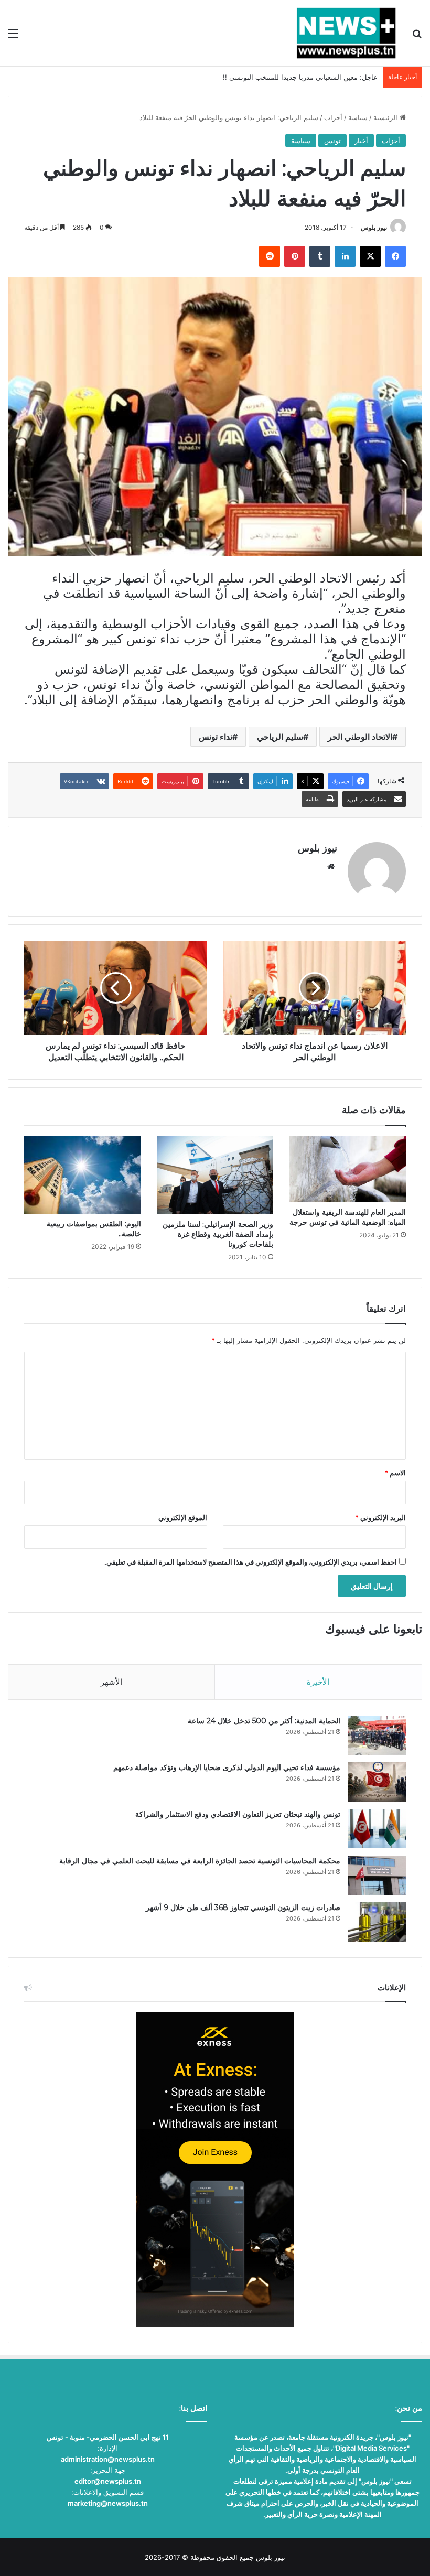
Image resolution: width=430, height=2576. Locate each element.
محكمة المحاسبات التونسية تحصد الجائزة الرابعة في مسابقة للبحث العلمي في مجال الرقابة (200, 1861)
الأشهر (111, 1682)
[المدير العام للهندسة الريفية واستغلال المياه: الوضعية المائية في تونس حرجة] (347, 1169)
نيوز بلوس (374, 227)
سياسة (358, 117)
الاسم (395, 1473)
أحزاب (333, 117)
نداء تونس (216, 737)
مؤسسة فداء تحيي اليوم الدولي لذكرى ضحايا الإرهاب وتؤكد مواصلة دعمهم (227, 1767)
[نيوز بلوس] (346, 33)
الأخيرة (318, 1682)
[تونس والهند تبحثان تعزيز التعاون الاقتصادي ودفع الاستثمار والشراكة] (377, 1829)
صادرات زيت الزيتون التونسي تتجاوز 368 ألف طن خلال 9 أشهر (243, 1907)
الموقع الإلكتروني (183, 1517)
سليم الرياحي (280, 737)
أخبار (361, 141)
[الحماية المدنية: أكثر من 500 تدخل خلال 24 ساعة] (377, 1735)
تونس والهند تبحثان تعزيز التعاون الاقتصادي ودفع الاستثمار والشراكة (238, 1814)
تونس (332, 141)
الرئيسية (386, 117)
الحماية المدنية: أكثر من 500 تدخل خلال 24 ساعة (264, 1721)
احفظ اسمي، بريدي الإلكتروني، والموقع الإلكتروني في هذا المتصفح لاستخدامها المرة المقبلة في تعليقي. (251, 1562)
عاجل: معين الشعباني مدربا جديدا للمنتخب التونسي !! (300, 77)
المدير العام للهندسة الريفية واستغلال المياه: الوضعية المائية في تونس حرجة (348, 1217)
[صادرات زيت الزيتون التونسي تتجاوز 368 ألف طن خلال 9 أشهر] (377, 1922)
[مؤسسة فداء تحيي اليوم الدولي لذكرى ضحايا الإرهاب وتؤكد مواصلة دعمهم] (377, 1782)
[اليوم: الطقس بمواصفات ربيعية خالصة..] (83, 1175)
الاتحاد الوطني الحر (360, 737)
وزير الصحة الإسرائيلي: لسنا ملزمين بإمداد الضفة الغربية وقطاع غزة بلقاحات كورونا (218, 1234)
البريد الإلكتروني (380, 1517)
